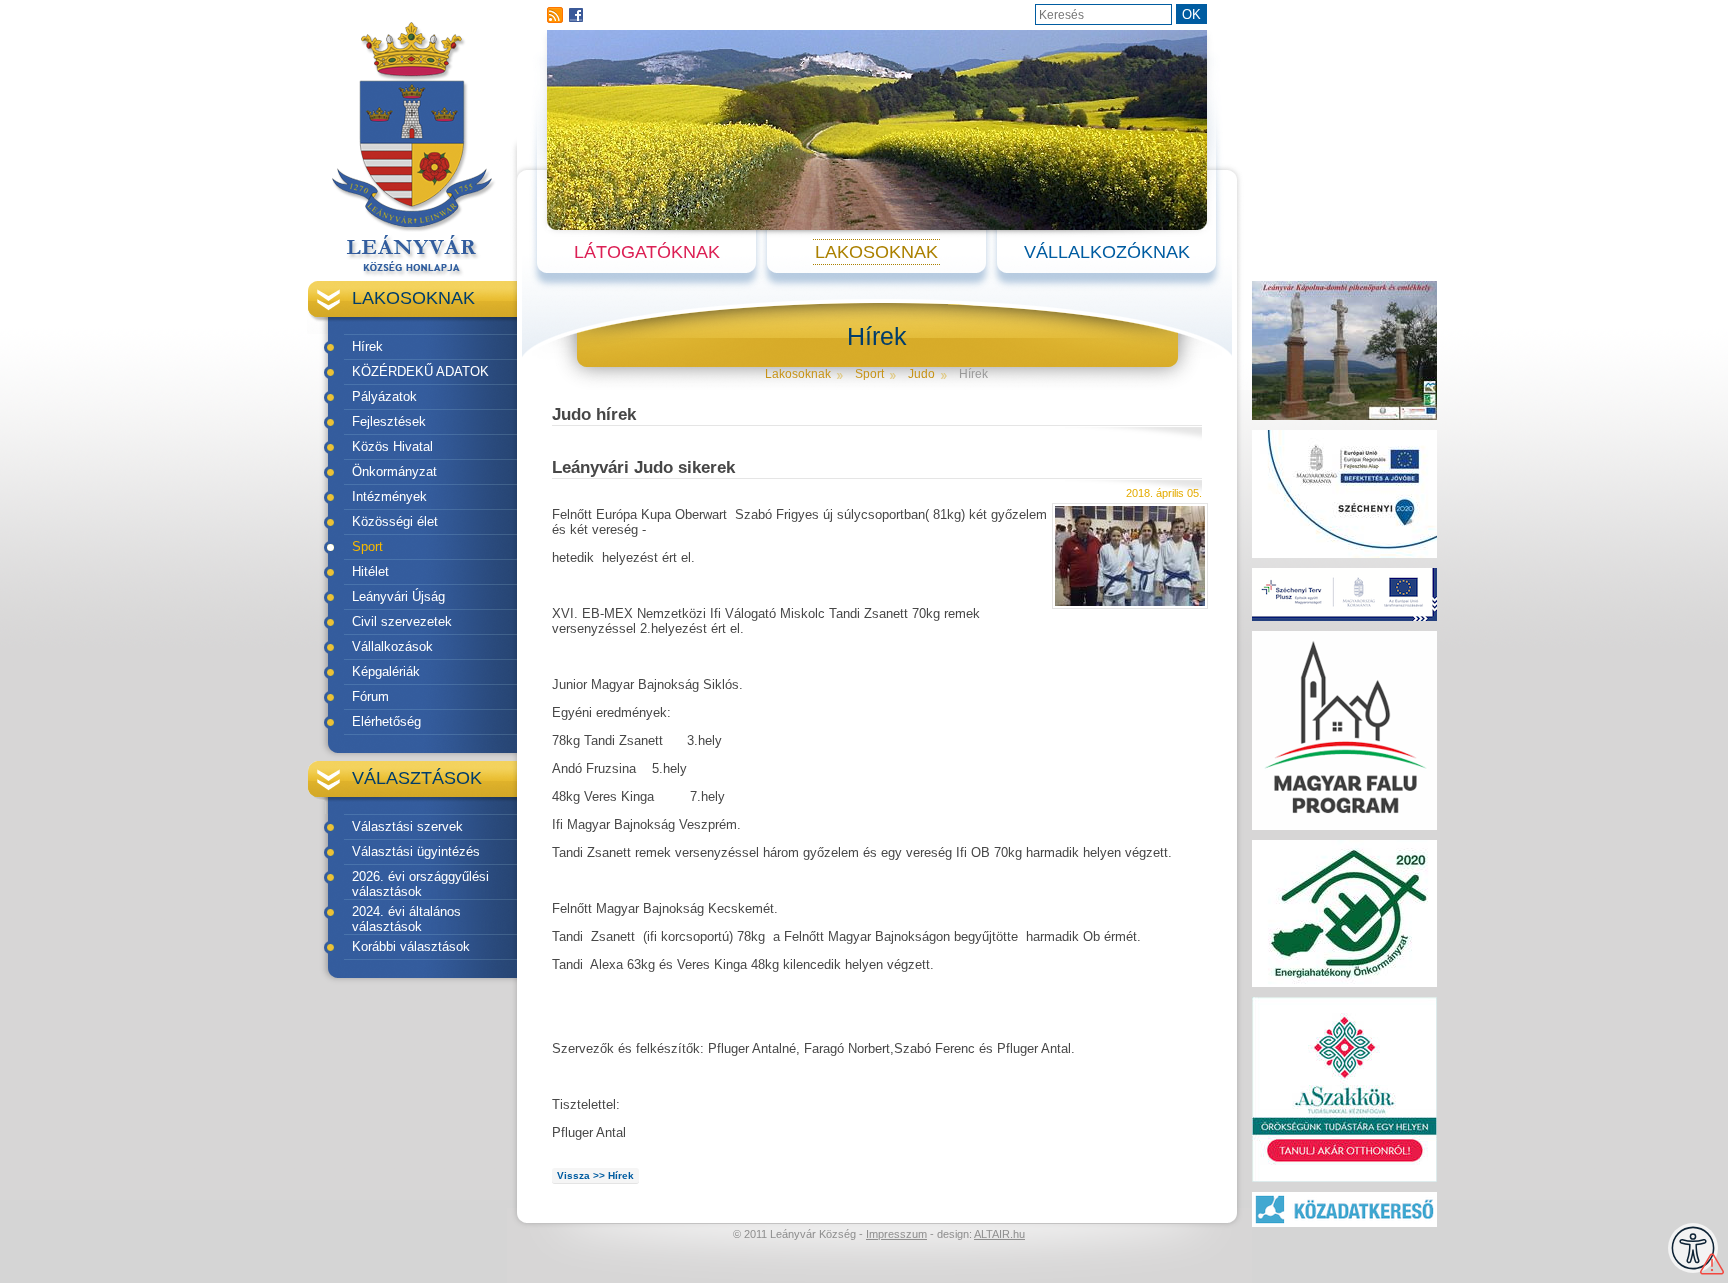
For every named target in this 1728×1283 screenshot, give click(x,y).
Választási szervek (407, 826)
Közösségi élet (395, 521)
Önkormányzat (394, 471)
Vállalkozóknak (1107, 252)
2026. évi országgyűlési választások (420, 884)
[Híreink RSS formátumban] (555, 15)
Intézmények (389, 496)
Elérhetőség (386, 721)
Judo (921, 374)
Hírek (367, 346)
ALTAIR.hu (999, 1234)
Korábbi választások (411, 946)
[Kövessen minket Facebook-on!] (576, 15)
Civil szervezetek (402, 621)
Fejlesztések (389, 421)
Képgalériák (386, 671)
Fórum (370, 696)
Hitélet (370, 571)
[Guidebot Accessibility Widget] (1693, 1248)
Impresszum (896, 1234)
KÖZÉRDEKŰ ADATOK (420, 371)
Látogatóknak (647, 252)
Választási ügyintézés (416, 851)
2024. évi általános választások (406, 919)
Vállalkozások (392, 646)
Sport (367, 546)
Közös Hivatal (392, 446)
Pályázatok (384, 396)
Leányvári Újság (398, 596)
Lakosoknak (876, 252)
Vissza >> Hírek (595, 1175)
